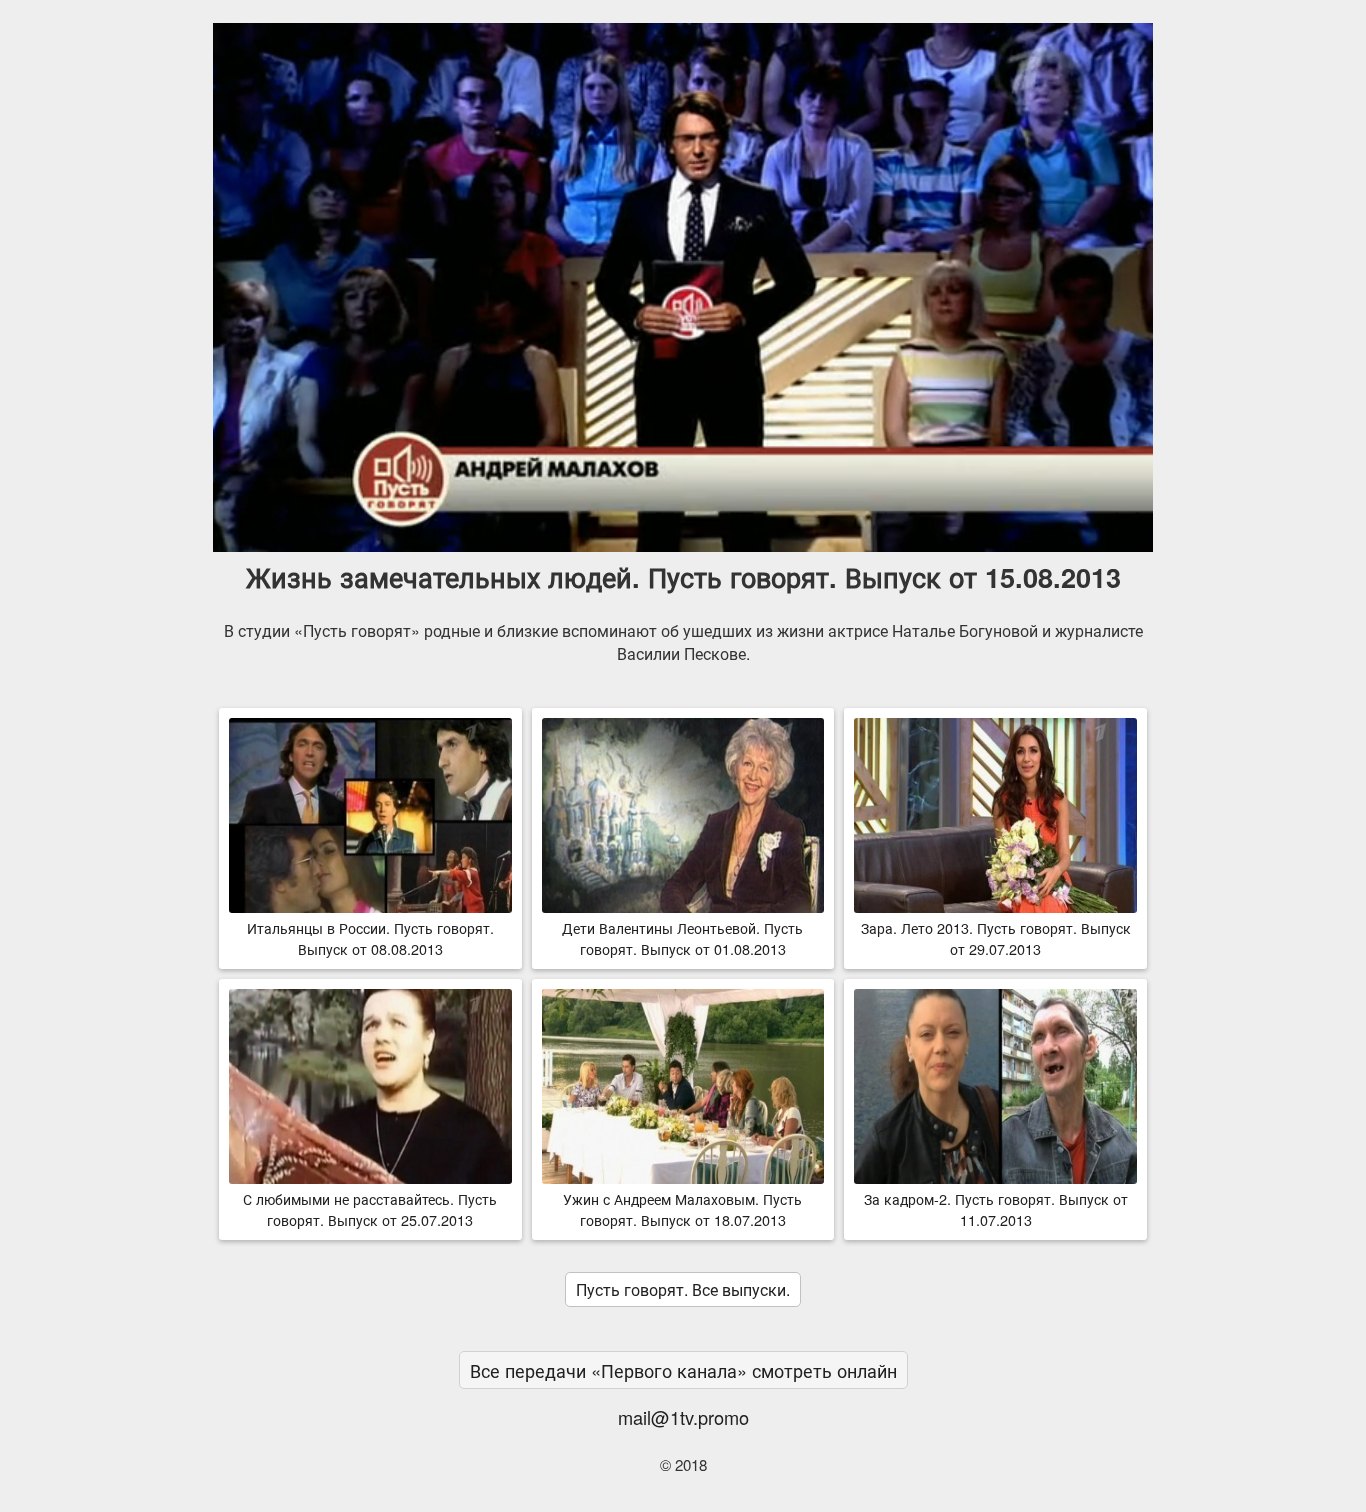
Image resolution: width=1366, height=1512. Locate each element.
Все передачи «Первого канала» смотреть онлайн (683, 1370)
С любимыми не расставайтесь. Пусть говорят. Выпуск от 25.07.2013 (370, 1209)
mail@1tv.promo (683, 1417)
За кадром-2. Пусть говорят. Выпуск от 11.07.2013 (996, 1209)
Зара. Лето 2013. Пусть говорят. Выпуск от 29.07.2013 (996, 938)
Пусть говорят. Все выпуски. (683, 1289)
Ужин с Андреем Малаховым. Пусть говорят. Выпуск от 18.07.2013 (682, 1209)
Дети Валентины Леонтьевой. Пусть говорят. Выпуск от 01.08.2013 (682, 938)
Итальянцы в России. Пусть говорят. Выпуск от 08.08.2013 (370, 938)
